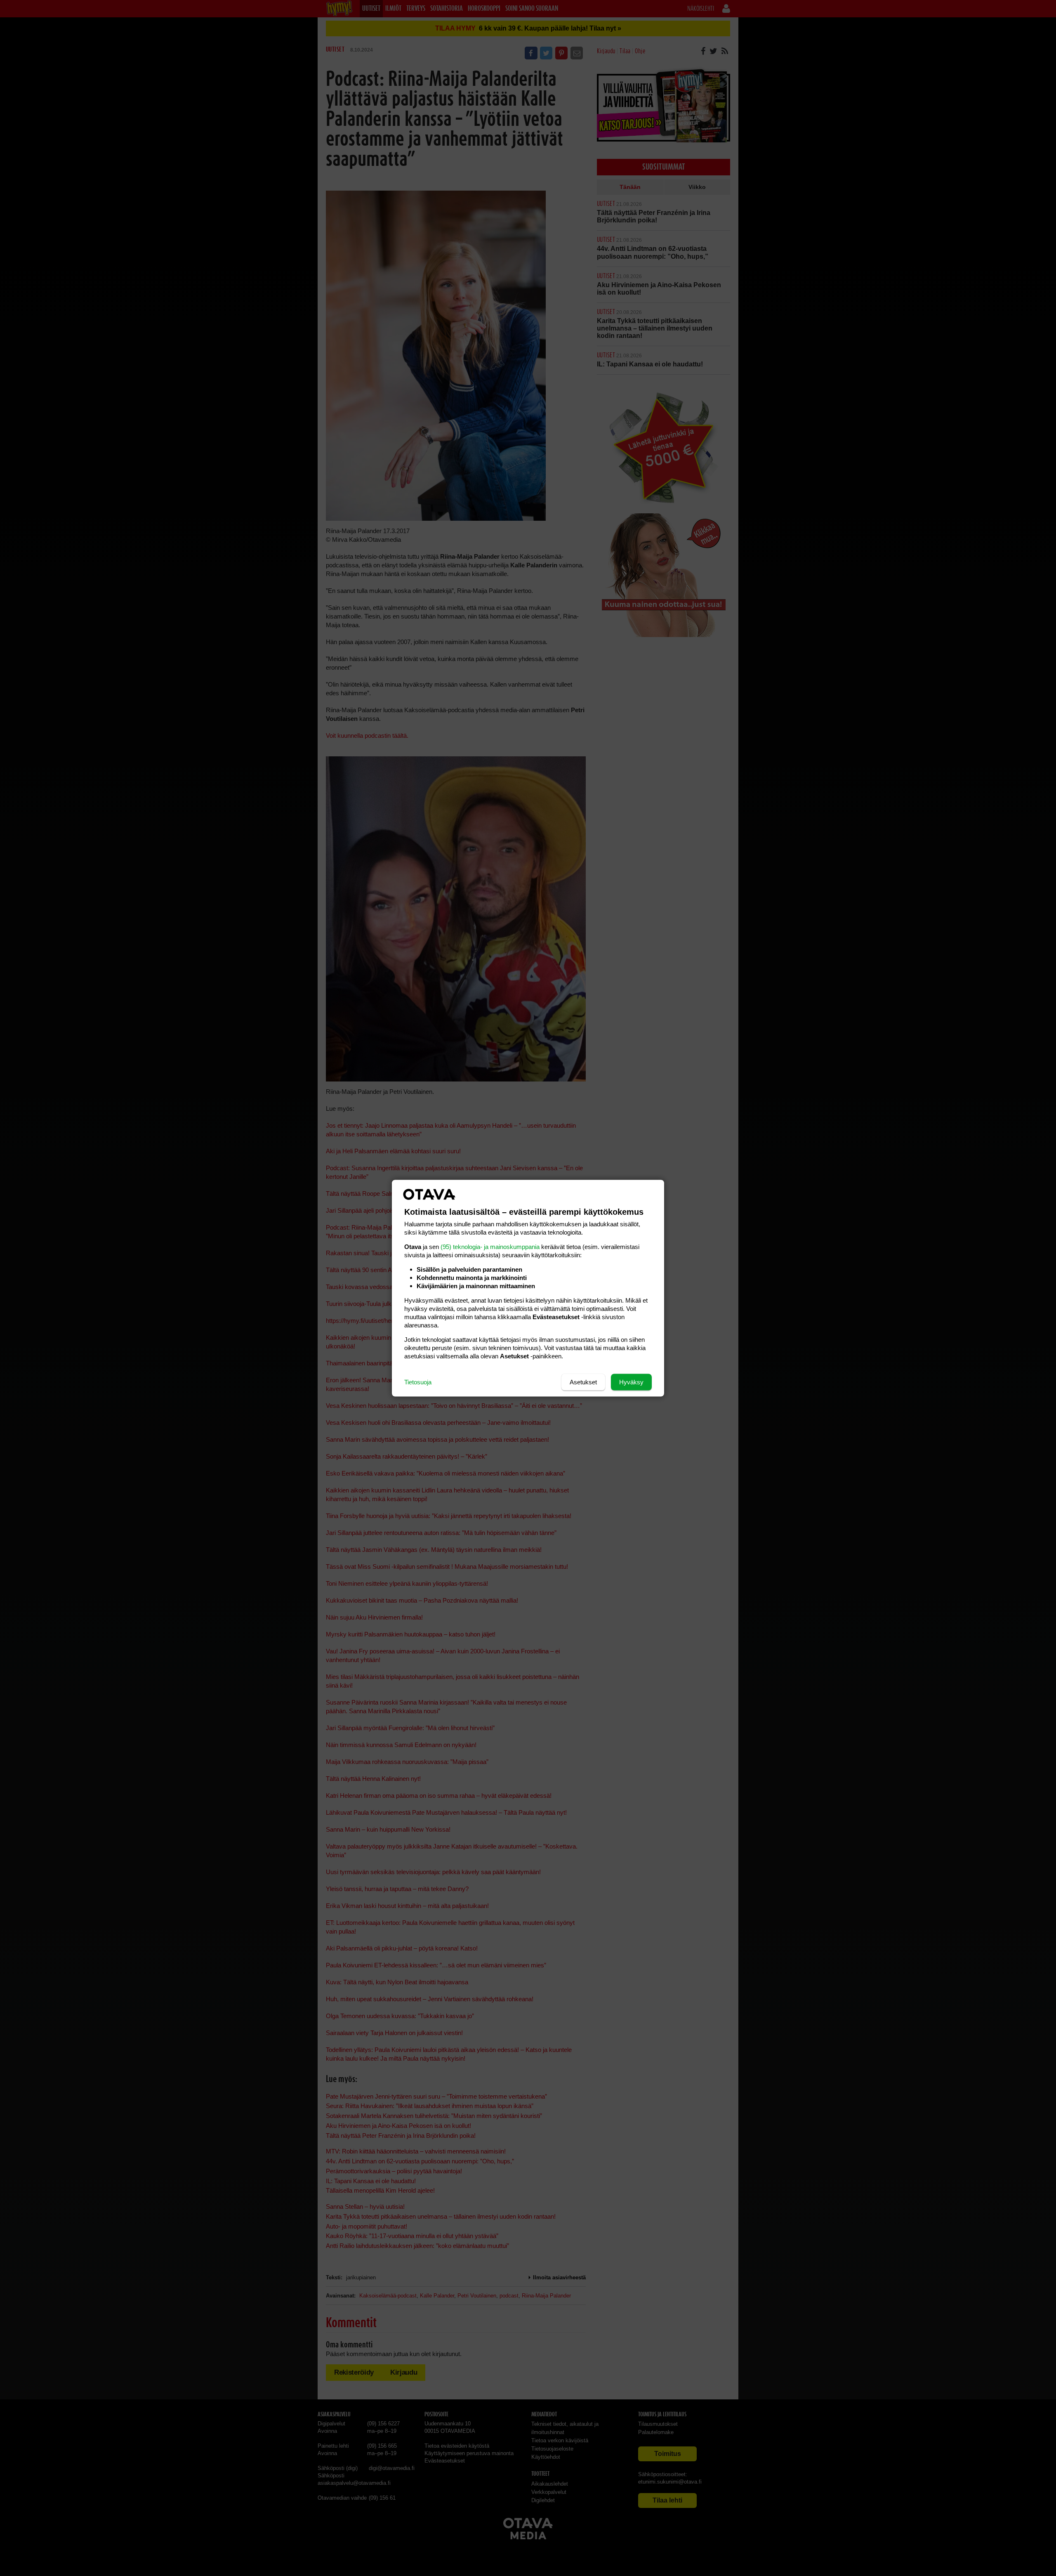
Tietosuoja (418, 1382)
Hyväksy (631, 1382)
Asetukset (583, 1382)
